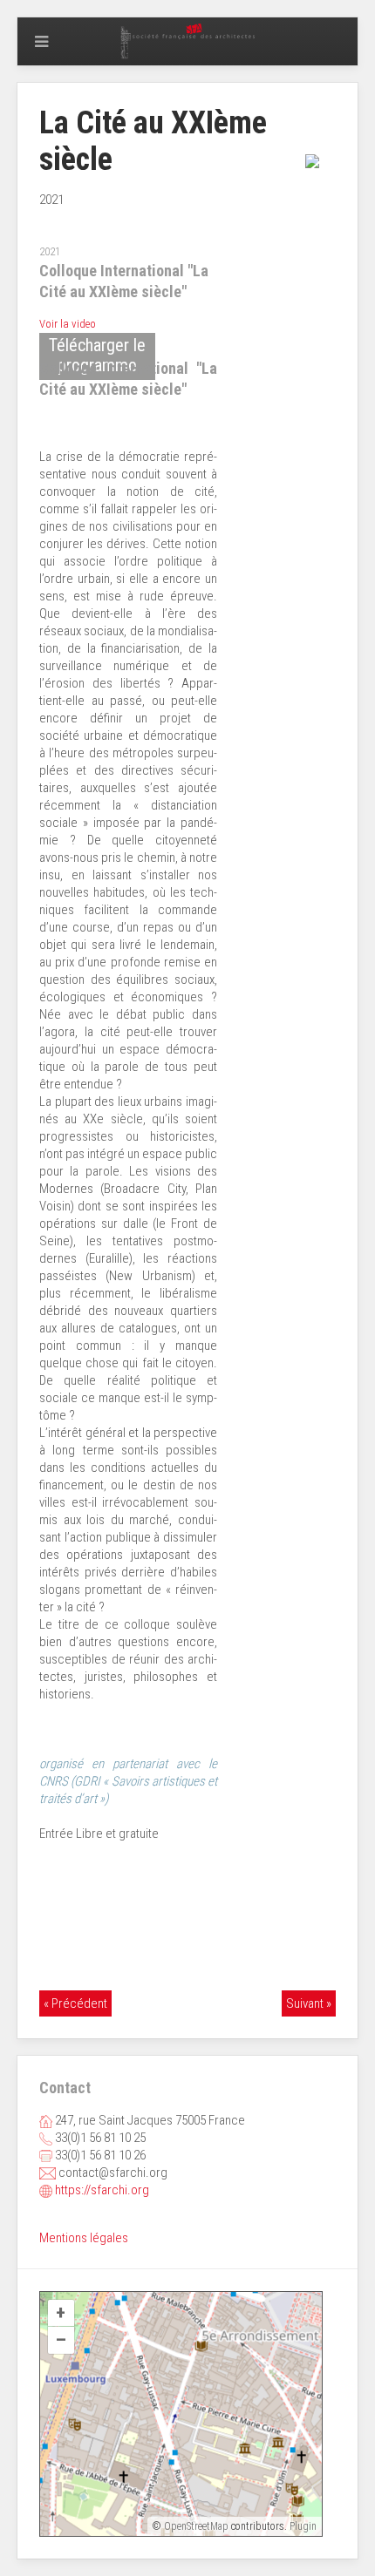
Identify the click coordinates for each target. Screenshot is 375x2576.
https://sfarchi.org (102, 2190)
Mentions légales (84, 2238)
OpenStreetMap (196, 2526)
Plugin (302, 2526)
